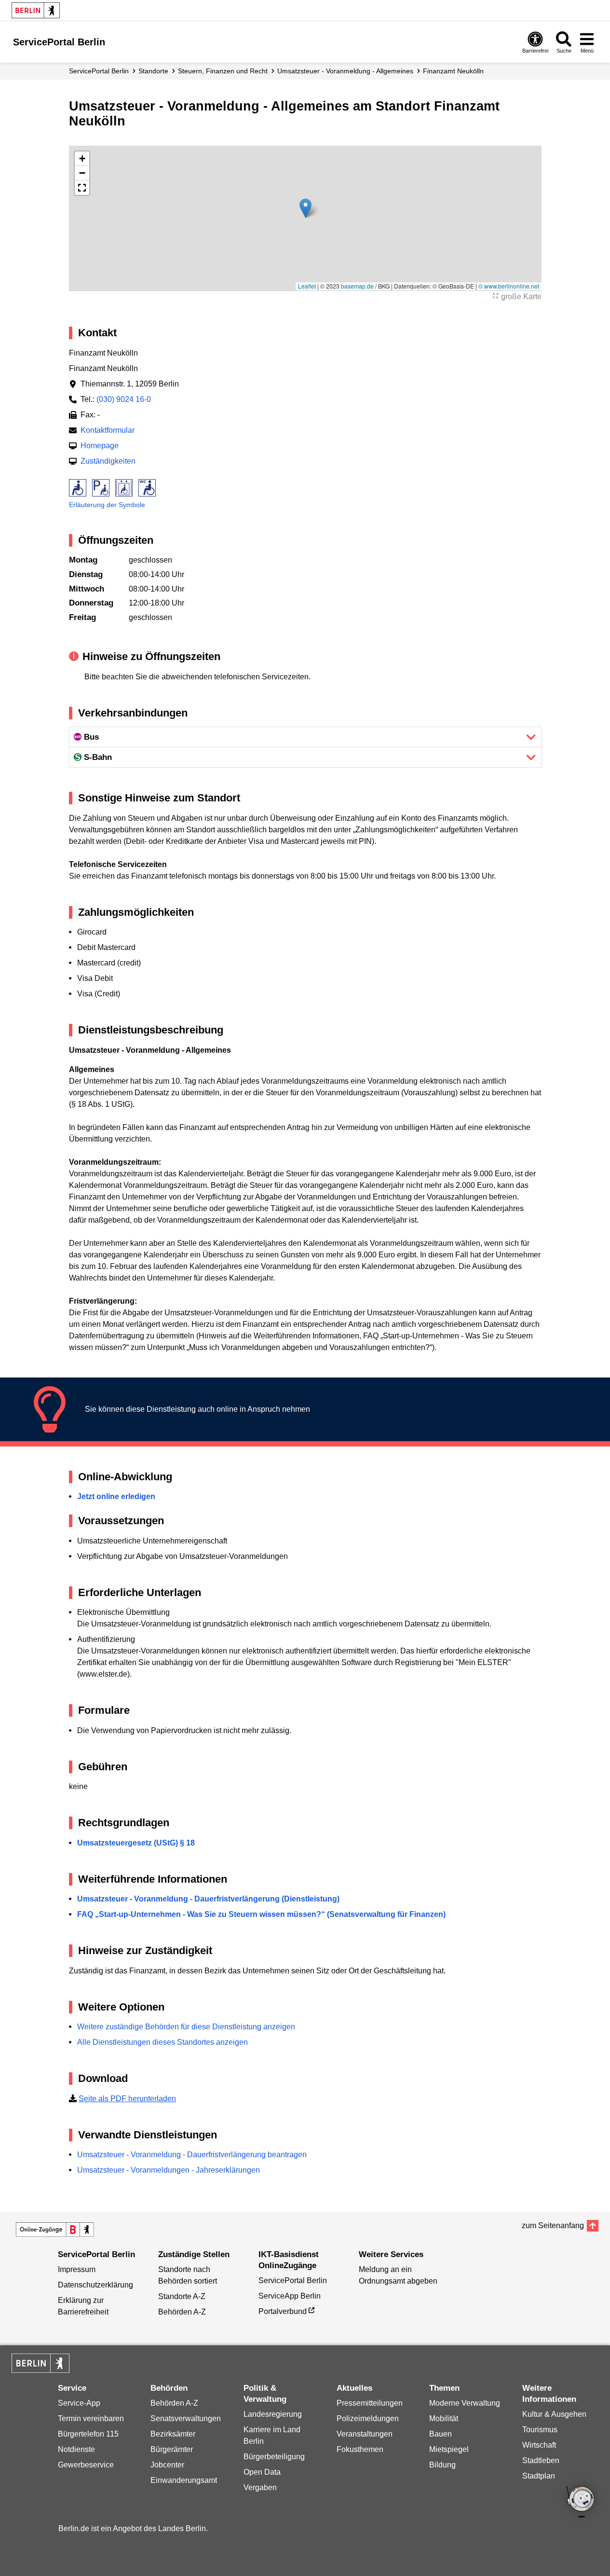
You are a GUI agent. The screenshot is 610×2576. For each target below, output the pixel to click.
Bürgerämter (172, 2449)
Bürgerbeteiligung (274, 2457)
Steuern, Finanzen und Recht (223, 71)
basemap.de (357, 286)
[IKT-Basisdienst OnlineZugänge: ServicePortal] (55, 2230)
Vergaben (260, 2487)
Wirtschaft (539, 2445)
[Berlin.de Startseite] (36, 10)
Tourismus (540, 2430)
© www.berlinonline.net (509, 286)
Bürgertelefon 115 (88, 2434)
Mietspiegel (449, 2449)
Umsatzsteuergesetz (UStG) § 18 (136, 1843)
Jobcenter (167, 2465)
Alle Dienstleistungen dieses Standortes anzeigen (163, 2042)
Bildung (442, 2465)
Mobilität (444, 2418)
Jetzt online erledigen (116, 1496)
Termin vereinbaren (91, 2418)
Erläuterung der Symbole (107, 505)
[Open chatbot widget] (581, 2503)
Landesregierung (273, 2414)
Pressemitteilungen (370, 2403)
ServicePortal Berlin (99, 71)
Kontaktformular (108, 430)
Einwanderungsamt (184, 2480)
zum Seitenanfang (553, 2225)
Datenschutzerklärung (95, 2285)
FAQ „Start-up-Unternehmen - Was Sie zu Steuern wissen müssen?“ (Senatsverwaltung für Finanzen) (261, 1914)
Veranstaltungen (365, 2434)
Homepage (100, 446)
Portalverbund (283, 2311)
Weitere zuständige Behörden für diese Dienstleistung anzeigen (186, 2027)
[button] (305, 208)
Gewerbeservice (86, 2465)
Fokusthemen (360, 2449)
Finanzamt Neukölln (453, 71)
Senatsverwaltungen (186, 2418)
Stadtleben (541, 2460)
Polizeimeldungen (368, 2418)
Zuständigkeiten (108, 461)
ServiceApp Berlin (290, 2296)
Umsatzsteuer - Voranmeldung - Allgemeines (345, 71)
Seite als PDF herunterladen (127, 2099)
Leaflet (307, 286)
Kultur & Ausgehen (554, 2414)
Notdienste (76, 2449)
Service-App (79, 2403)
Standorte (153, 71)
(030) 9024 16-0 (124, 399)
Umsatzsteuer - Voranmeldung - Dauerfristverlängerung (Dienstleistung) (208, 1899)
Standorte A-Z (182, 2296)
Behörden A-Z (182, 2312)
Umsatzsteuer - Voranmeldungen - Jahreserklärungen (169, 2170)
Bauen (441, 2434)
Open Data (262, 2472)
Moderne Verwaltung (465, 2403)
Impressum (77, 2269)
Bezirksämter (173, 2434)
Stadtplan (539, 2476)
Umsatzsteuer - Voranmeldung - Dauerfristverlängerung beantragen (192, 2155)
